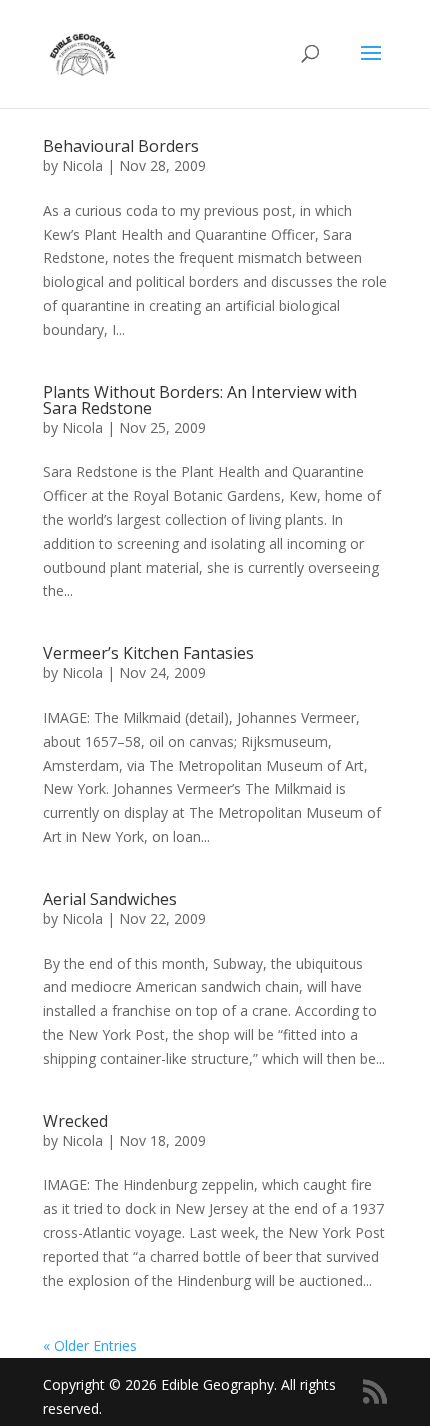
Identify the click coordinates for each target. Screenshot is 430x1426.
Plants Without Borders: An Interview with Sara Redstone (200, 400)
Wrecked (75, 1121)
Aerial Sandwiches (110, 899)
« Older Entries (90, 1345)
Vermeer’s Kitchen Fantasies (148, 653)
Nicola (82, 165)
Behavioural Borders (121, 146)
